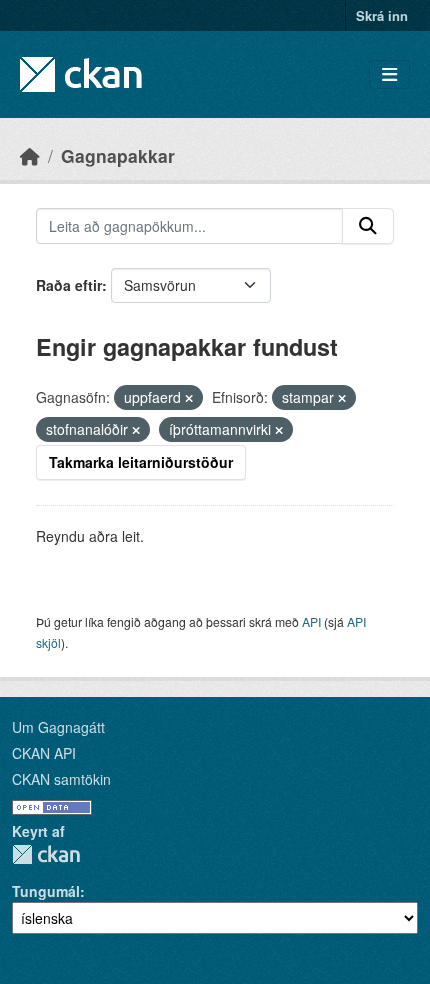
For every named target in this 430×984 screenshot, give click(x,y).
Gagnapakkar (118, 155)
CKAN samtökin (61, 779)
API (311, 621)
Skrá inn (382, 15)
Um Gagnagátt (58, 727)
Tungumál (46, 891)
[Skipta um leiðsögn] (389, 74)
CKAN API (44, 753)
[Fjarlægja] (189, 398)
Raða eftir (69, 285)
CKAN (46, 854)
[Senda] (368, 226)
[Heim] (30, 155)
